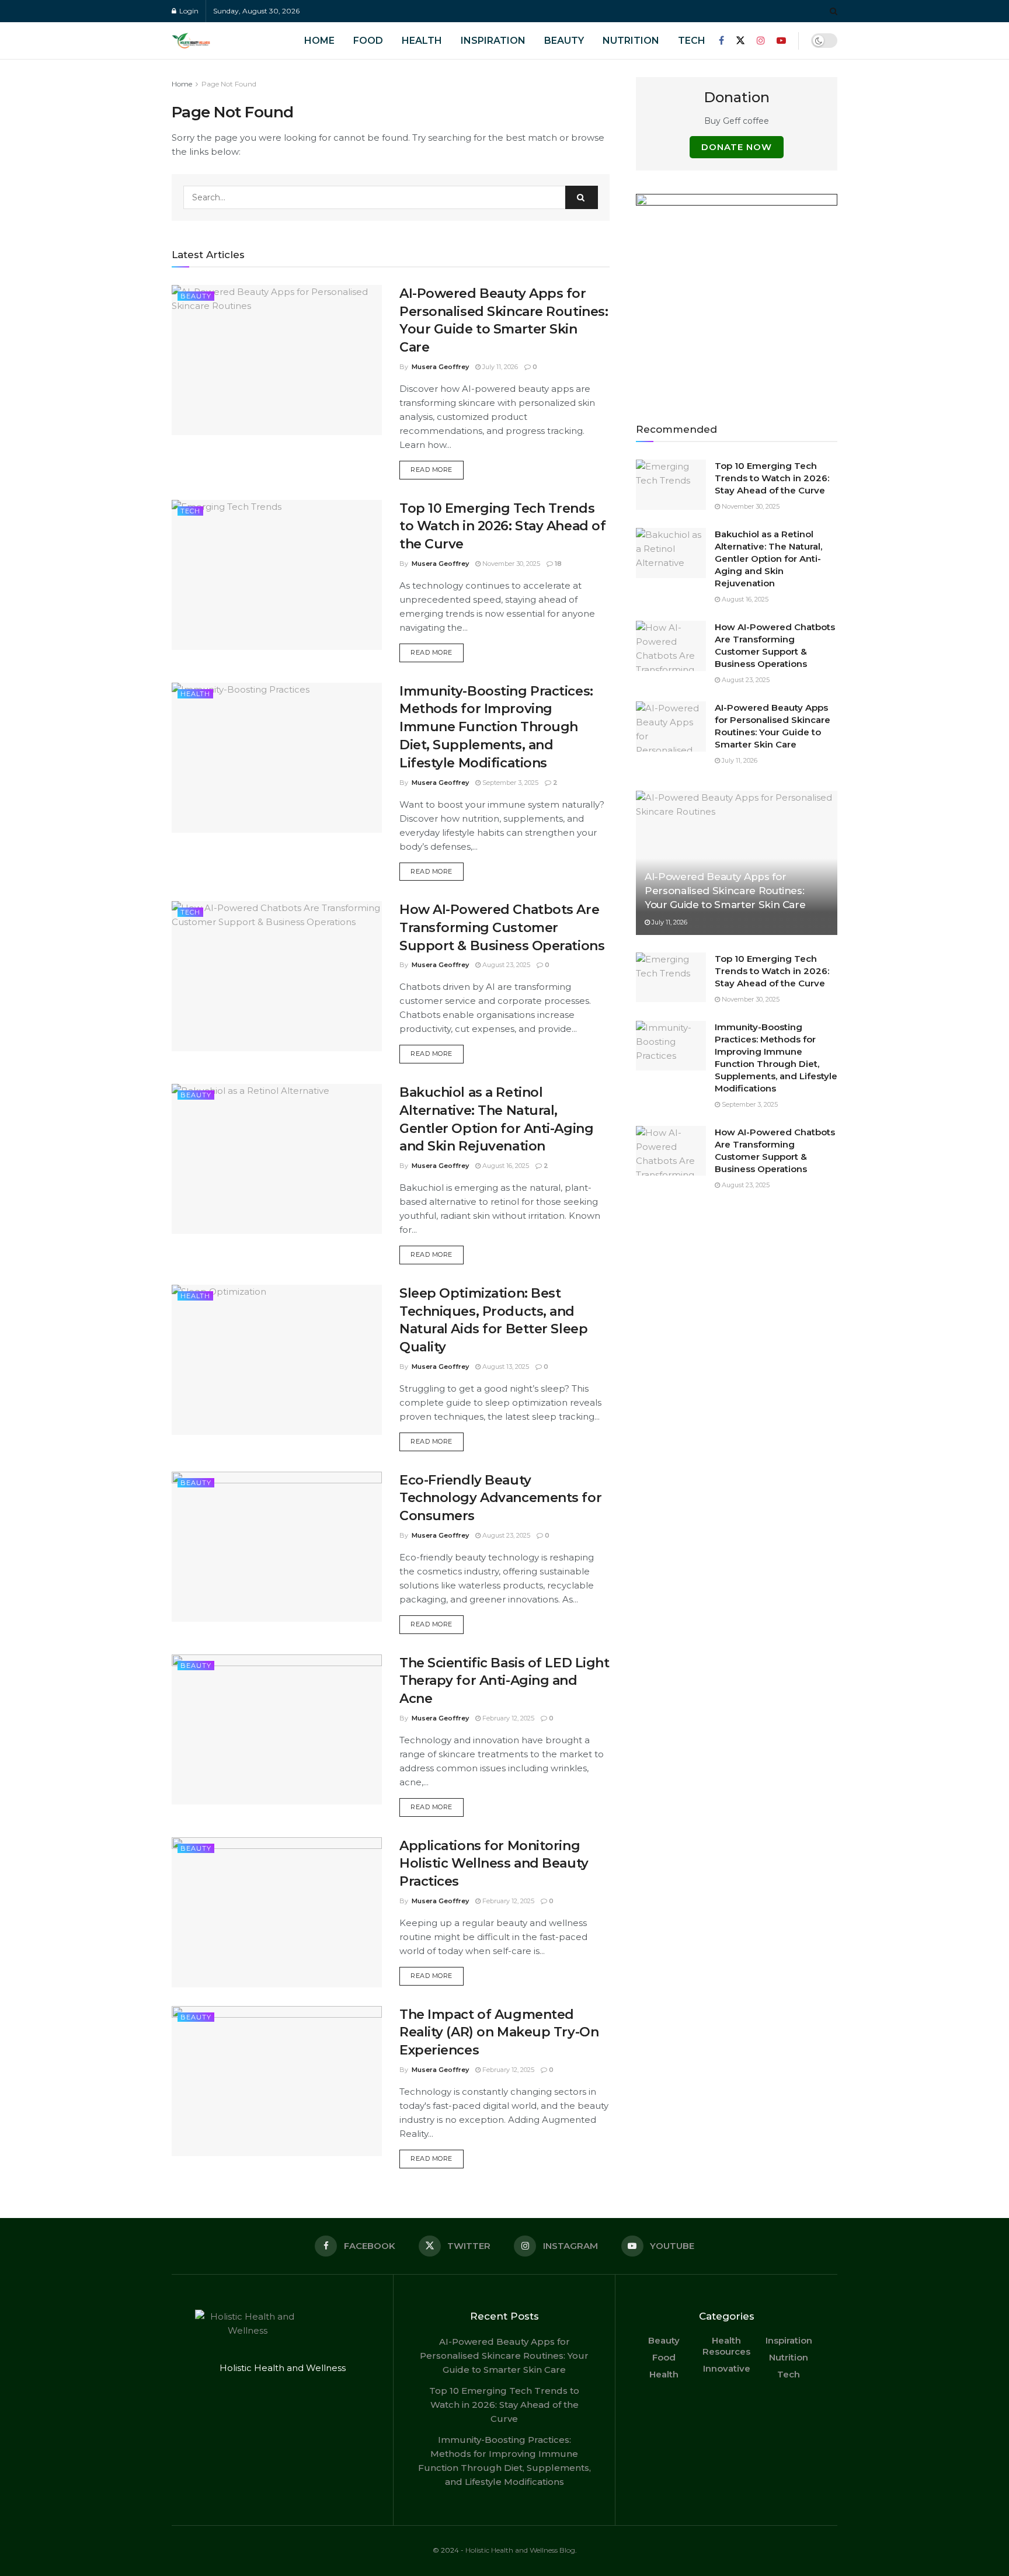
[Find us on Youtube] (781, 41)
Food (664, 2357)
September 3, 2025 (509, 783)
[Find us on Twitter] (740, 41)
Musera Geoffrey (440, 367)
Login (188, 11)
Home (182, 84)
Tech (692, 41)
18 (557, 564)
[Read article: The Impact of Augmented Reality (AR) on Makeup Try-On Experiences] (277, 2081)
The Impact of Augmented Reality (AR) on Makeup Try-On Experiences (499, 2033)
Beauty (564, 41)
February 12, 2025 (507, 1718)
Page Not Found (229, 84)
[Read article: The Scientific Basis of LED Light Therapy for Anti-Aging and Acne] (277, 1729)
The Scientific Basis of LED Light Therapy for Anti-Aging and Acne (504, 1681)
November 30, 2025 (510, 564)
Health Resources (726, 2346)
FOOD (368, 41)
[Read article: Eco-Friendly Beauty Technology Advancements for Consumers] (277, 1547)
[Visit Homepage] (207, 41)
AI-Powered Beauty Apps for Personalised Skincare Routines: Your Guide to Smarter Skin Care (725, 891)
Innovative (727, 2368)
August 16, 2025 (505, 1166)
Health (195, 694)
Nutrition (631, 41)
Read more (437, 469)
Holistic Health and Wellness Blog (520, 2550)
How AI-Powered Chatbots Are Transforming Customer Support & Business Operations (502, 928)
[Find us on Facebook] (721, 41)
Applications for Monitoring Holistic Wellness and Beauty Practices (494, 1864)
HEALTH (422, 41)
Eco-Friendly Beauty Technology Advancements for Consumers (500, 1498)
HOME (319, 41)
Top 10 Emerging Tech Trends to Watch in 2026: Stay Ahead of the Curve (502, 526)
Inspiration (493, 41)
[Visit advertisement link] (737, 295)
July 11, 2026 (499, 367)
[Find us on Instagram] (761, 41)
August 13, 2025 (505, 1367)
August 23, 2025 (505, 965)
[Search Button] (834, 11)
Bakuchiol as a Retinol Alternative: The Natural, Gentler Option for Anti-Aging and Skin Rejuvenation (768, 559)
